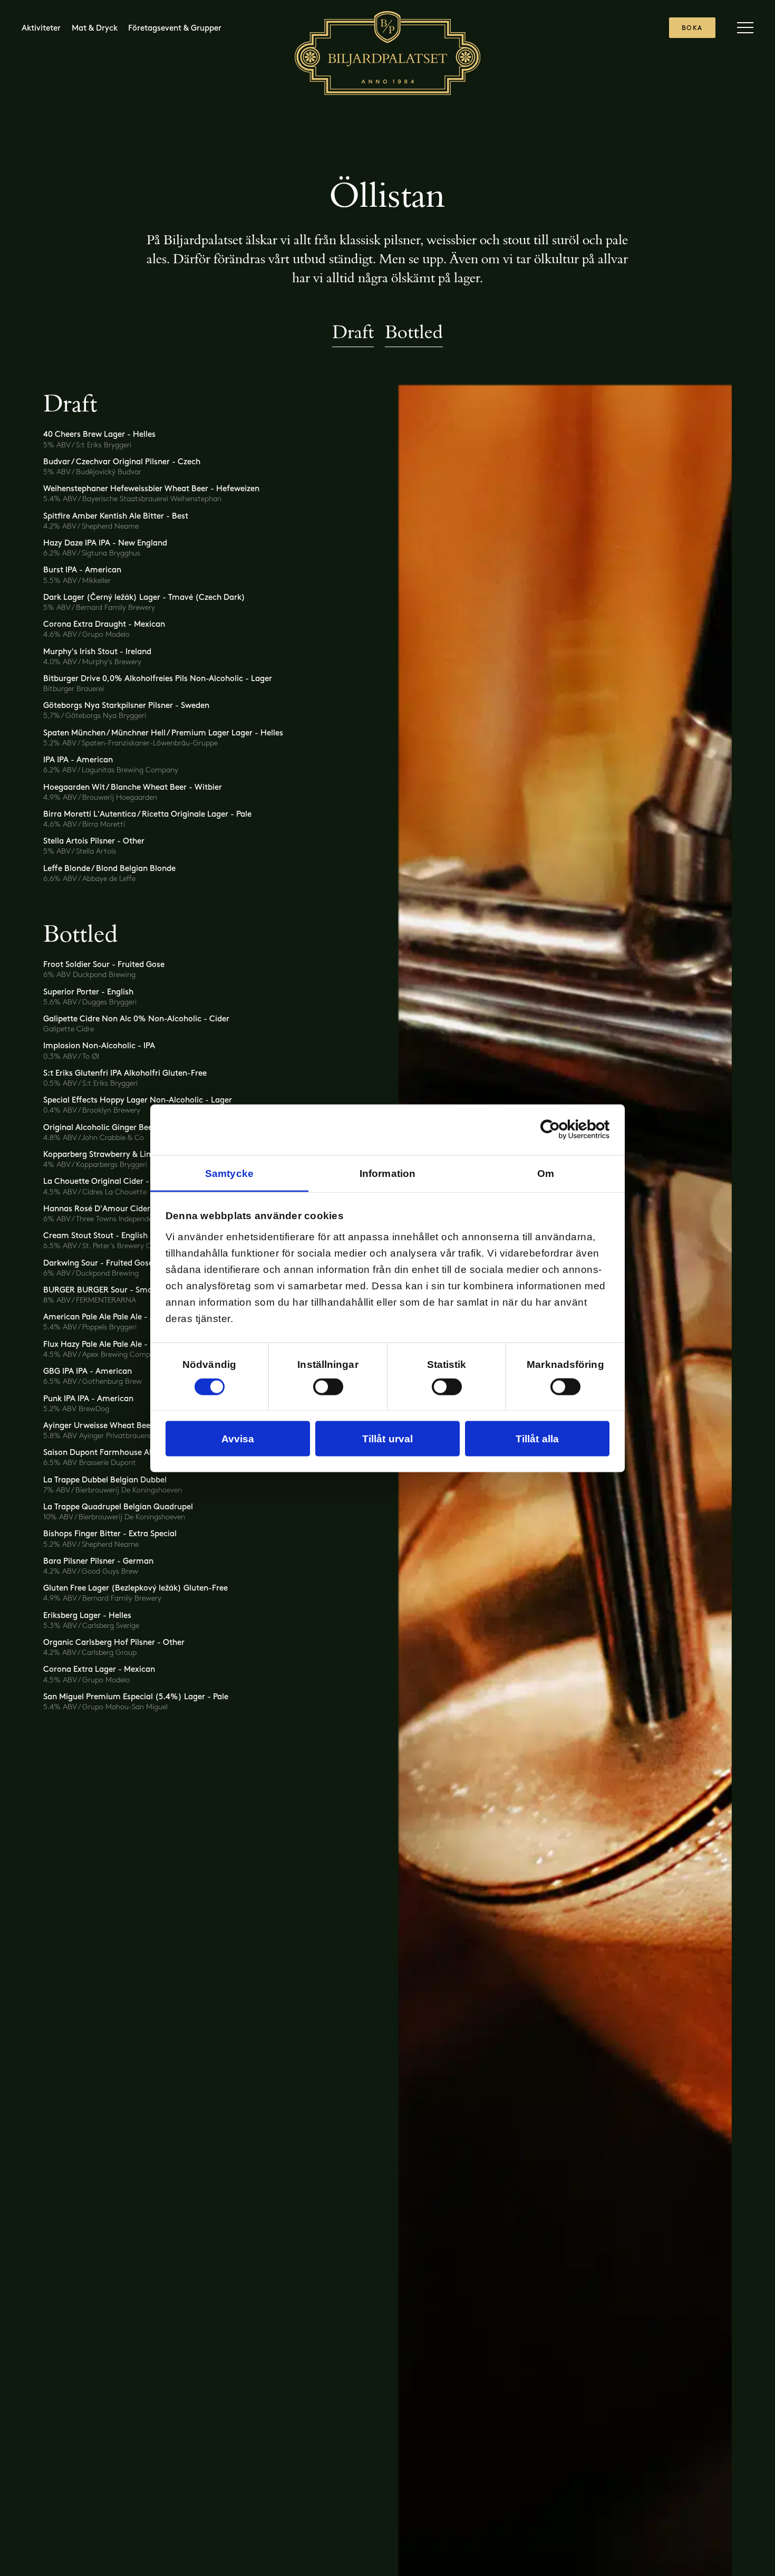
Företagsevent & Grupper (175, 28)
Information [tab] (387, 1173)
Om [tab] (546, 1173)
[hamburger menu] (745, 28)
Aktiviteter (41, 28)
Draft (353, 332)
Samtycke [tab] (229, 1173)
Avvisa (238, 1438)
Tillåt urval (387, 1438)
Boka (692, 28)
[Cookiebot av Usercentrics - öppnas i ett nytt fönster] (563, 1130)
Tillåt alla (537, 1438)
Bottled (414, 332)
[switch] (328, 1386)
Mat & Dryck (95, 28)
